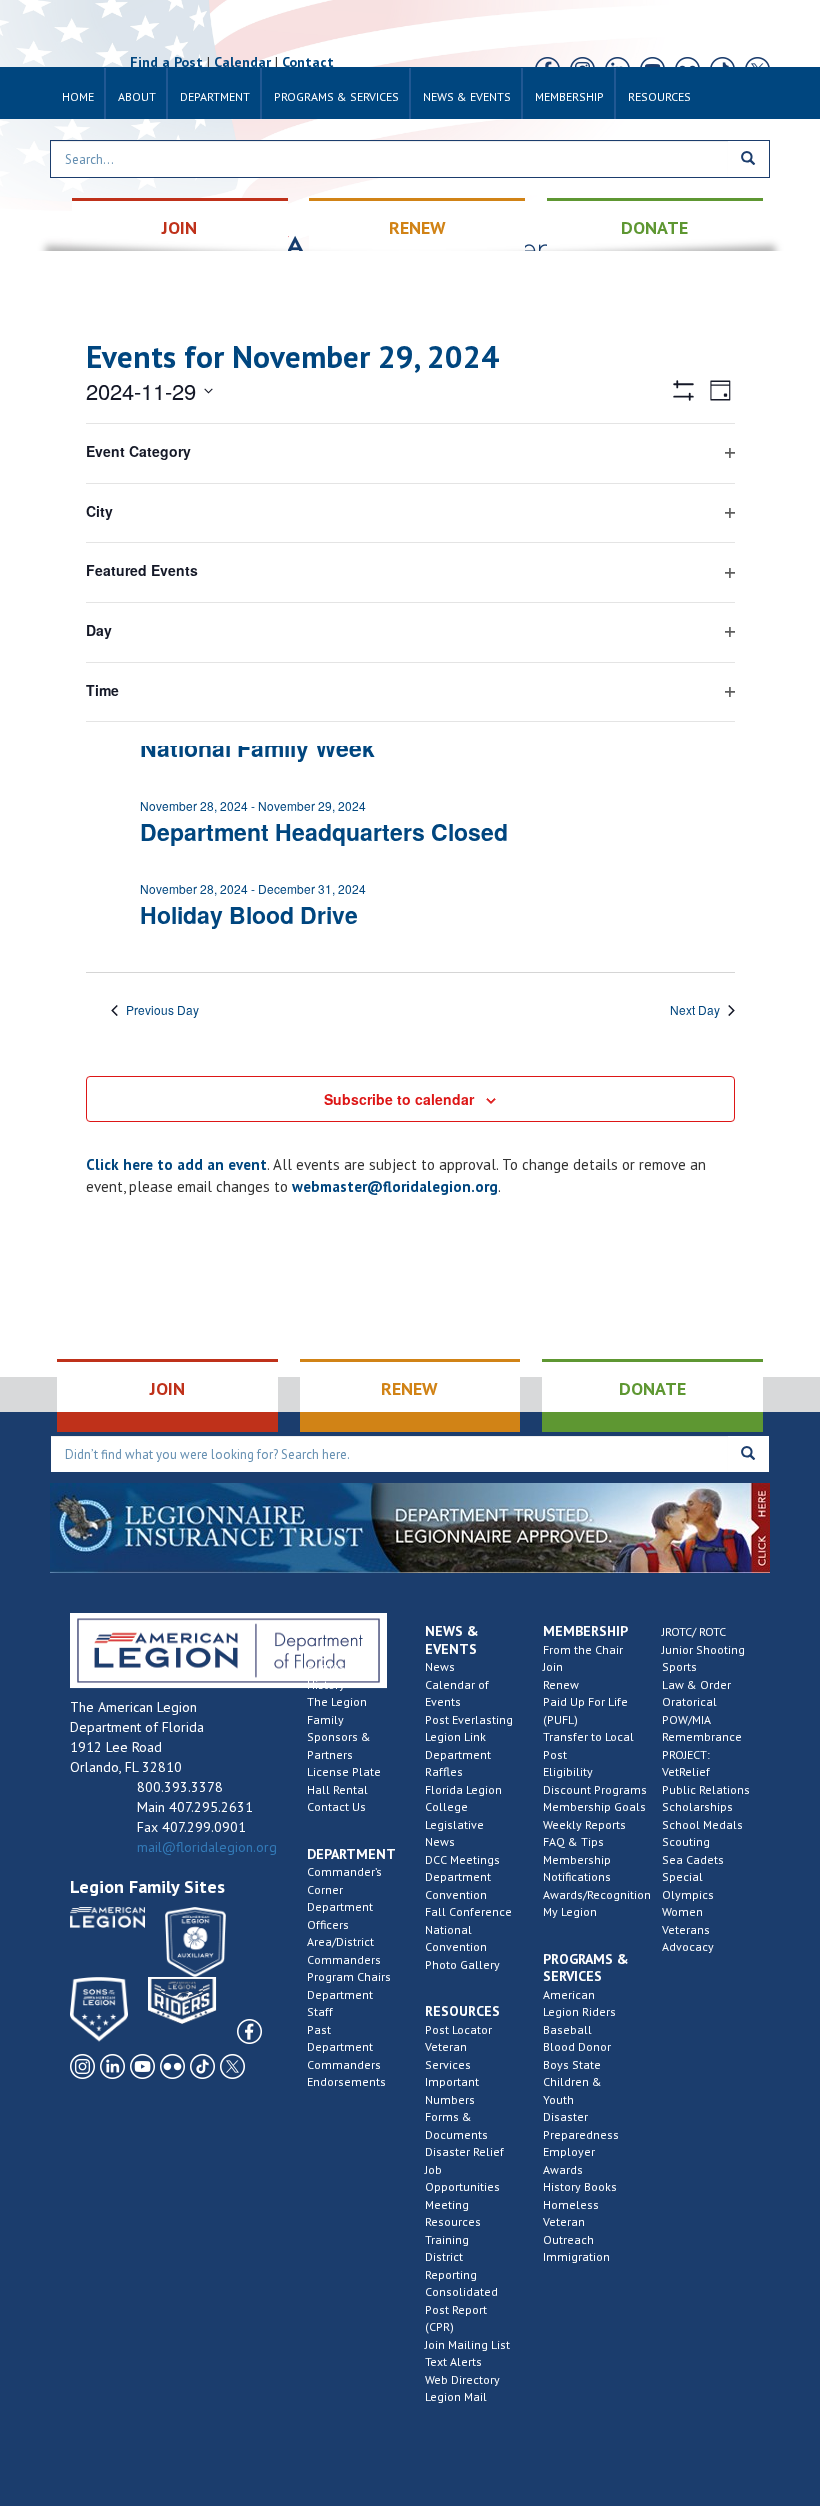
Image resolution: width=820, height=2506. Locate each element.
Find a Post (166, 62)
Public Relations (706, 1789)
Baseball (567, 2029)
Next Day (695, 1010)
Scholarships (697, 1806)
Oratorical (689, 1701)
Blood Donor (577, 2046)
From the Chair (583, 1649)
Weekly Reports (584, 1824)
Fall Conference (468, 1911)
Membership (569, 96)
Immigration (576, 2256)
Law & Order (696, 1684)
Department (215, 96)
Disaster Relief (464, 2151)
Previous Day (162, 1010)
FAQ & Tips (573, 1841)
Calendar (242, 62)
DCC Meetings (462, 1859)
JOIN (179, 227)
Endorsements (346, 2081)
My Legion (570, 1911)
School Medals (702, 1824)
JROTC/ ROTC (694, 1631)
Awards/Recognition (597, 1894)
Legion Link (455, 1736)
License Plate (344, 1771)
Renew (561, 1684)
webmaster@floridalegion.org (395, 1186)
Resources (659, 96)
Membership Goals (594, 1806)
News (440, 1666)
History (326, 1684)
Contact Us (336, 1806)
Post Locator (458, 2029)
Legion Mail (456, 2396)
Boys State (572, 2064)
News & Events (467, 96)
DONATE (654, 227)
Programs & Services (336, 96)
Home (78, 96)
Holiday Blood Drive (249, 914)
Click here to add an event (176, 1164)
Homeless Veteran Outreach (571, 2222)
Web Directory (462, 2379)
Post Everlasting (469, 1719)
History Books (580, 2186)
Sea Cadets (693, 1859)
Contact (308, 62)
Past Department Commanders (344, 2047)
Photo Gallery (462, 1964)
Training (447, 2239)
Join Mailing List (467, 2344)
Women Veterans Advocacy (688, 1929)
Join (553, 1666)
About (137, 96)
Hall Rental (337, 1789)
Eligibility (568, 1771)
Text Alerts (453, 2361)
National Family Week (257, 747)
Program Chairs (349, 1976)
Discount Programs (595, 1789)
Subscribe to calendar (399, 1099)
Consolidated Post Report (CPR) (461, 2309)
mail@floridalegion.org (207, 1847)
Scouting (686, 1841)
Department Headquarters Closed (324, 831)
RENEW (417, 227)
